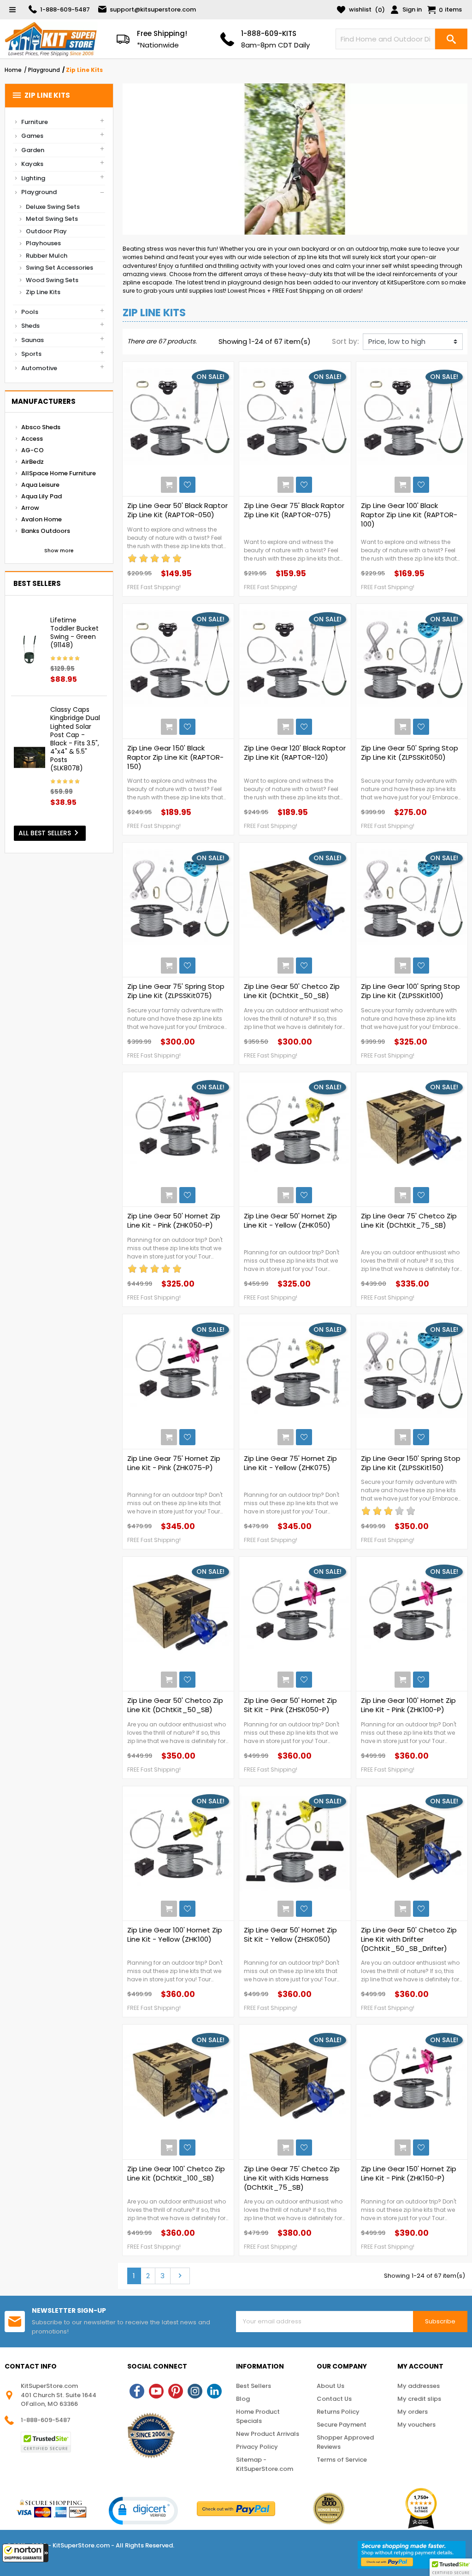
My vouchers (416, 2425)
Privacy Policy (257, 2447)
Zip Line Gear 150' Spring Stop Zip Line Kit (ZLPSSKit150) (411, 1463)
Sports (31, 354)
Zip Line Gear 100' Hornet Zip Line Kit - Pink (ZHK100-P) (408, 1705)
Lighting (33, 178)
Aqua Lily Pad (41, 496)
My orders (413, 2412)
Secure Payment (342, 2425)
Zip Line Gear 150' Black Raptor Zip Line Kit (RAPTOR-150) (175, 757)
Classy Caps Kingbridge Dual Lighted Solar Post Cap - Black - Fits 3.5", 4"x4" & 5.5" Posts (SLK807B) (75, 739)
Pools (30, 312)
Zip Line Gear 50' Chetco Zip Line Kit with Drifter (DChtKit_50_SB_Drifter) (409, 1939)
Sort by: (345, 341)
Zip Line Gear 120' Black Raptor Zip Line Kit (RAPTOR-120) (295, 753)
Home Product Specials (258, 2416)
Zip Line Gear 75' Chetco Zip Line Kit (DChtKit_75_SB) (409, 1221)
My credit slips (419, 2399)
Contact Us (334, 2399)
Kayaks (32, 164)
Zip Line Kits (41, 95)
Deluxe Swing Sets (53, 207)
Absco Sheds (41, 427)
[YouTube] (156, 2391)
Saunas (32, 340)
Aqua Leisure (40, 485)
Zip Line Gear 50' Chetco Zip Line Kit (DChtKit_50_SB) (292, 991)
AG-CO (32, 450)
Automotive (39, 368)
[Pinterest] (176, 2391)
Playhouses (43, 243)
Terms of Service (342, 2460)
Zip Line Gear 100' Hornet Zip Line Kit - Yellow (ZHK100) (175, 1935)
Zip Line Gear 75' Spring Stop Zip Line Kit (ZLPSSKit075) (176, 991)
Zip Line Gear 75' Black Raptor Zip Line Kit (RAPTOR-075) (294, 510)
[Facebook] (137, 2391)
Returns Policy (338, 2412)
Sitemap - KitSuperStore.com (265, 2464)
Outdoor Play (46, 231)
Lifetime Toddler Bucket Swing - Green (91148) (74, 633)
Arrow (30, 508)
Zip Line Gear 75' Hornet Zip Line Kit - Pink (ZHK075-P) (174, 1463)
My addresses (419, 2386)
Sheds (30, 326)
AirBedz (32, 462)
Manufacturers (44, 401)
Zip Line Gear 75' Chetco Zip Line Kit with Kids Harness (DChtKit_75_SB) (292, 2178)
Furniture (35, 122)
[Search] (451, 39)
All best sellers (50, 833)
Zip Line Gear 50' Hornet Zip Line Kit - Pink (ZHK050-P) (174, 1221)
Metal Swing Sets (52, 219)
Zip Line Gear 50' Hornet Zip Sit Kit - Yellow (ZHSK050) (290, 1935)
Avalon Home (41, 519)
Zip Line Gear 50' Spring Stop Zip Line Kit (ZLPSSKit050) (410, 753)
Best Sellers (254, 2386)
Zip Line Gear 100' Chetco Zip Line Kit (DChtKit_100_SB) (176, 2174)
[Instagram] (195, 2391)
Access (32, 439)
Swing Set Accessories (59, 268)
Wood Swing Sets (52, 280)
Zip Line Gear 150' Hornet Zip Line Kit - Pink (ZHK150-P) (409, 2174)
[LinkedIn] (214, 2391)
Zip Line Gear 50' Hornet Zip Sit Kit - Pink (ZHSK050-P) (290, 1705)
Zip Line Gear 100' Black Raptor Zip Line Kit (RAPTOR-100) (409, 515)
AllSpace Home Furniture (59, 473)
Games (32, 136)
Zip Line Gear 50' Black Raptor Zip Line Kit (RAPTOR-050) (177, 510)
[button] (25, 2553)
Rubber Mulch (47, 256)
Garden (33, 150)
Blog (243, 2399)
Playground (39, 192)
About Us (330, 2386)
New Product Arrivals (268, 2434)
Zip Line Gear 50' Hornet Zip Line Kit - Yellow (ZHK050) (290, 1221)
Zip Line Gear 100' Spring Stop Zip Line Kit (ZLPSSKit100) (410, 991)
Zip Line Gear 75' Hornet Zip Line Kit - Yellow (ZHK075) (290, 1463)
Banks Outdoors (46, 531)
